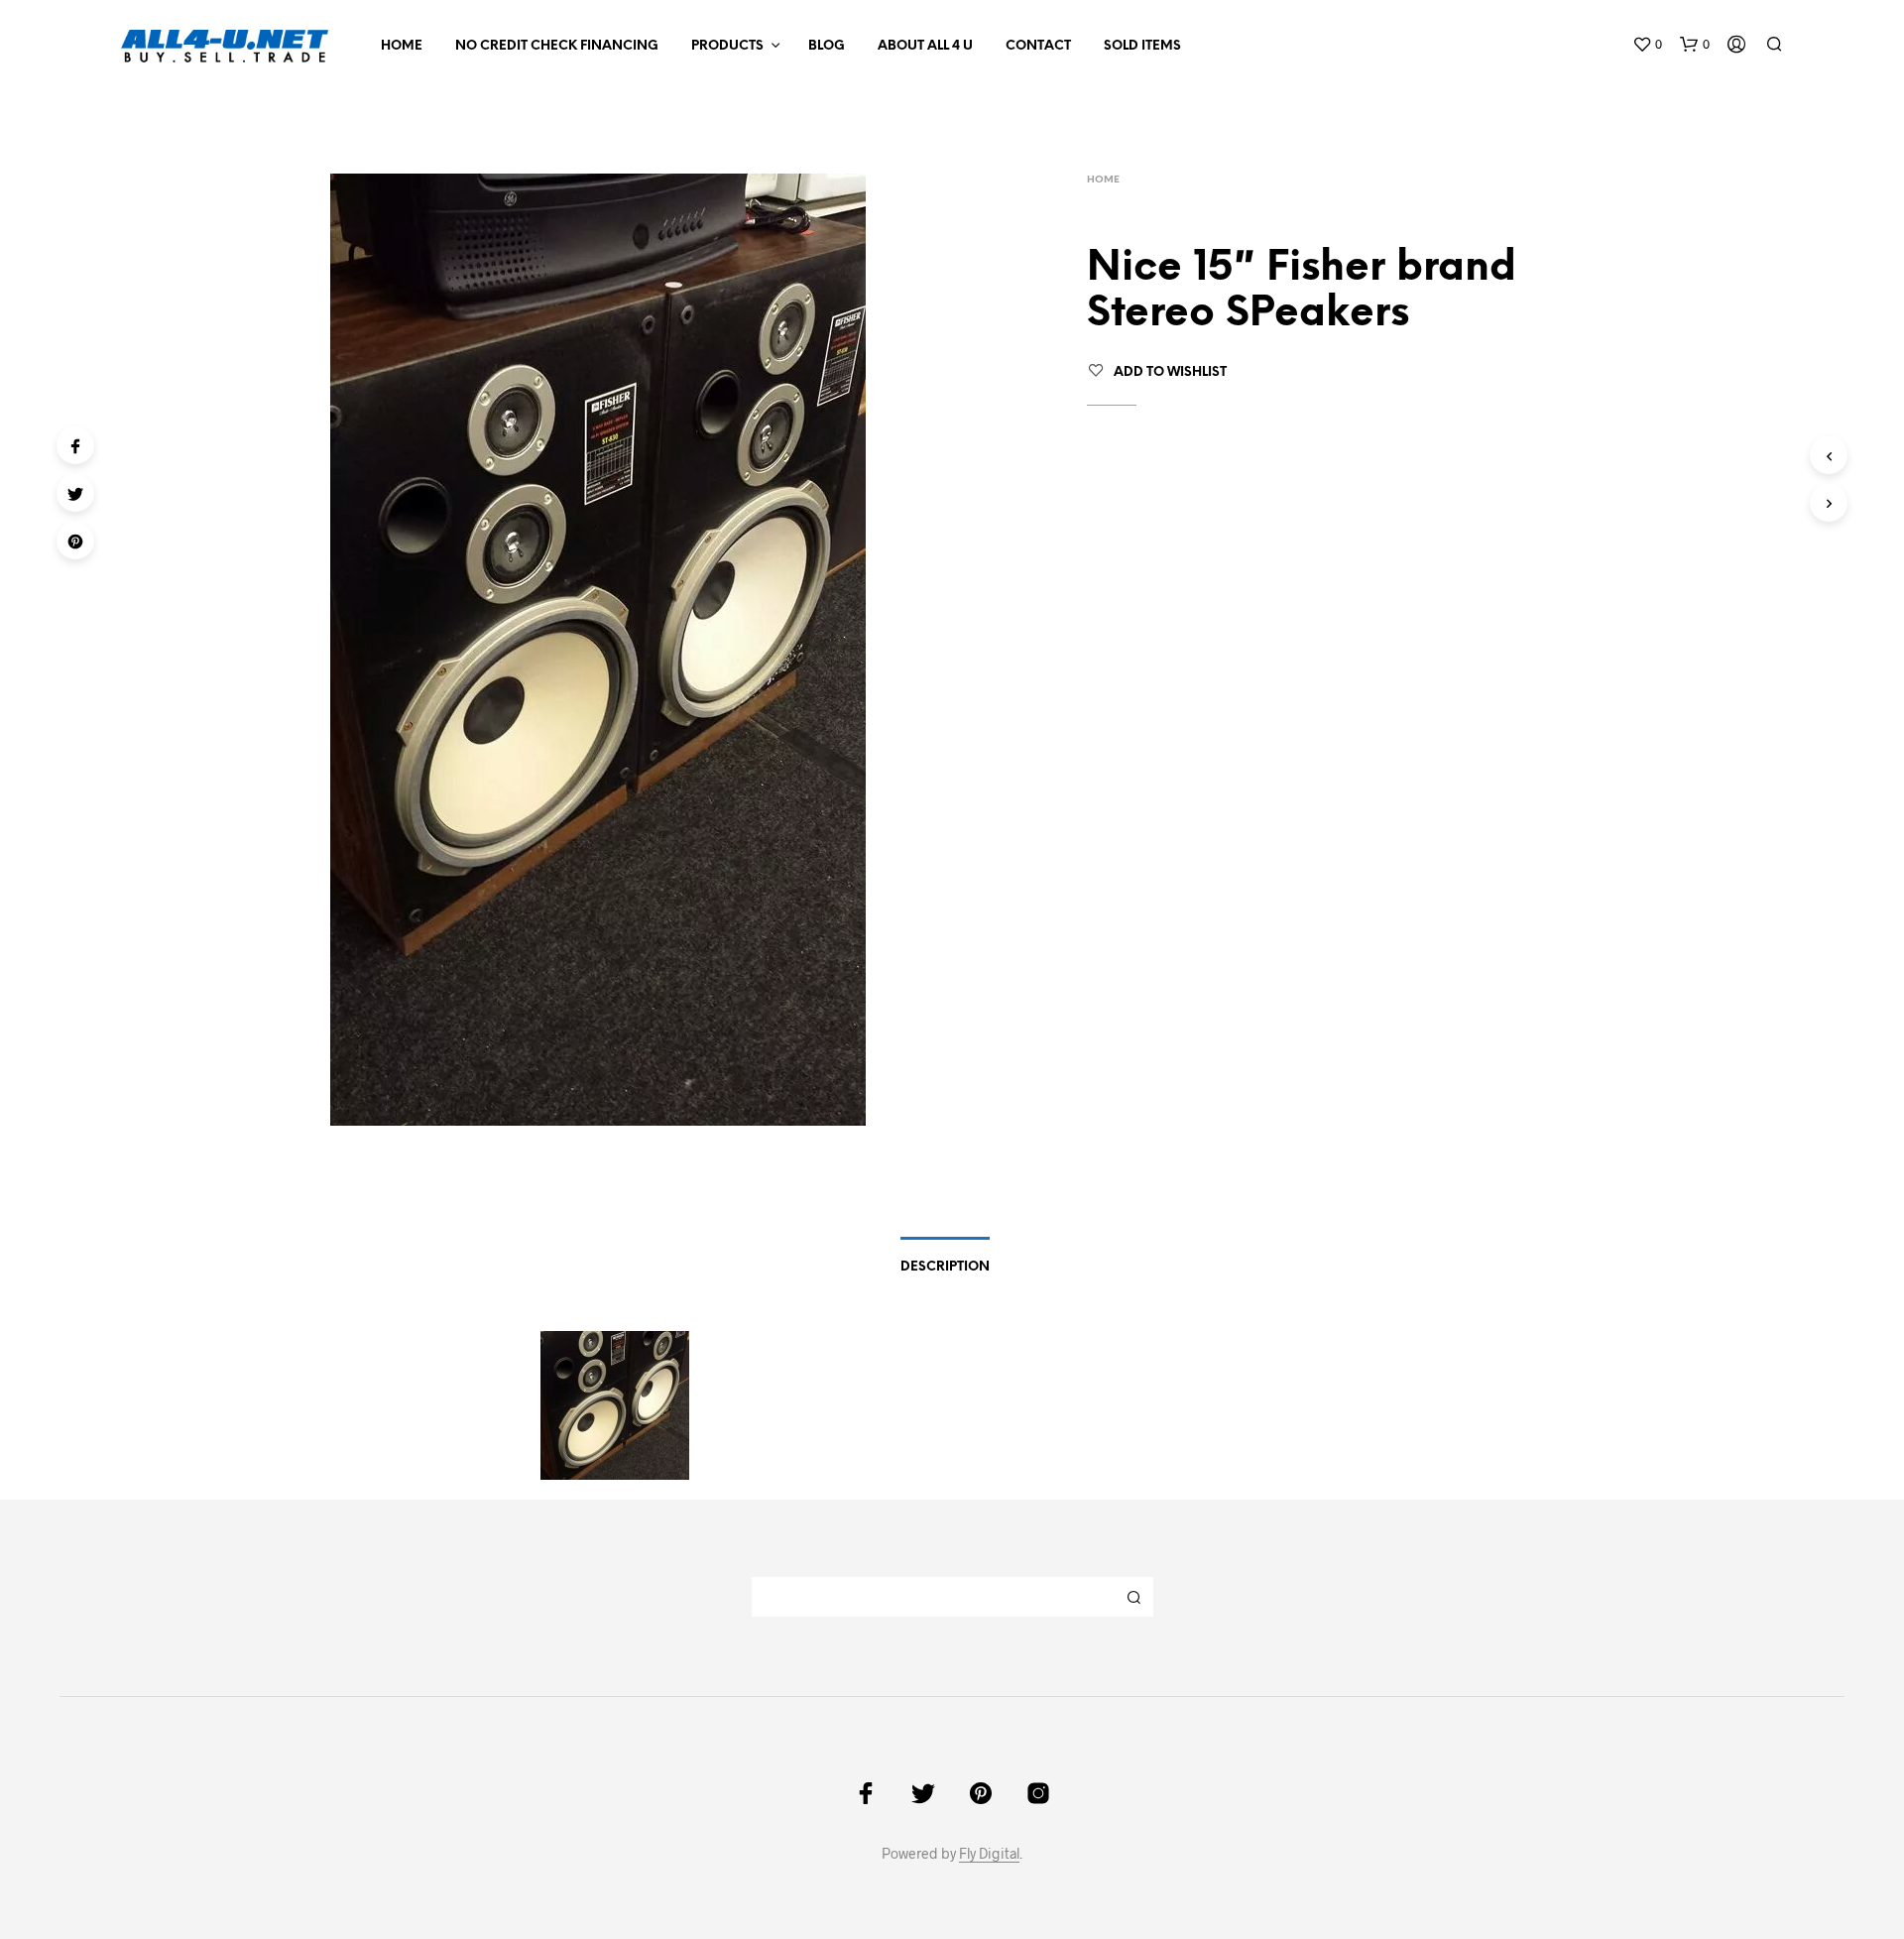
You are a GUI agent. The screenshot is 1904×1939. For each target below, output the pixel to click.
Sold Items (1142, 46)
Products (727, 46)
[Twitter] (75, 493)
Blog (827, 46)
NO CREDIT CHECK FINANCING (557, 46)
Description (945, 1267)
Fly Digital (989, 1854)
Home (402, 46)
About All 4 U (925, 46)
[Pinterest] (75, 541)
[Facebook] (75, 445)
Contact (1038, 46)
